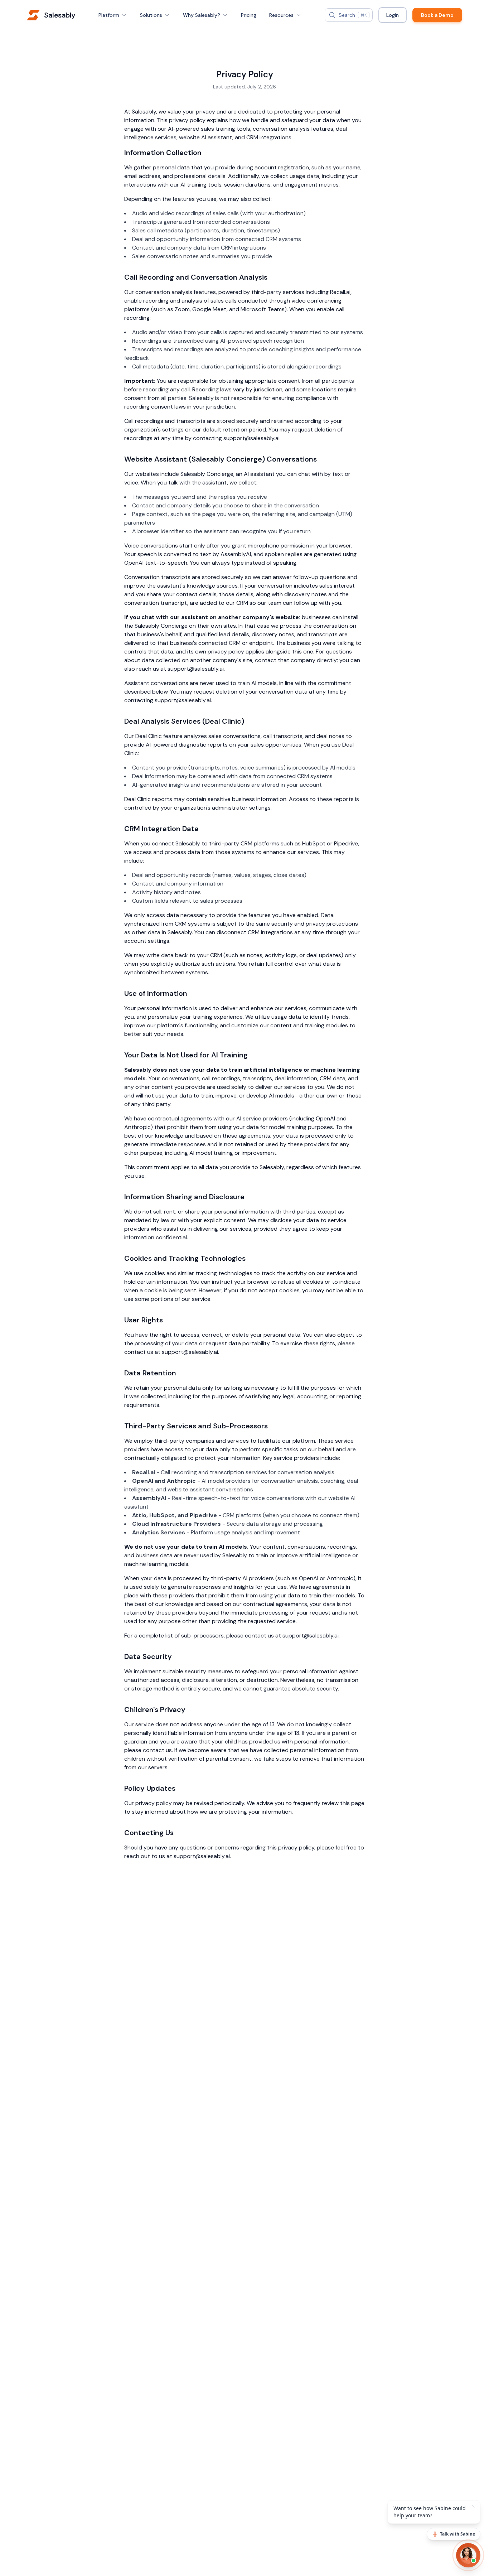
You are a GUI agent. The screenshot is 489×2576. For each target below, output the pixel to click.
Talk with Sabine (457, 2534)
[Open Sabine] (468, 2555)
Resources (281, 15)
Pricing (249, 15)
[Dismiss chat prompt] (474, 2507)
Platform (109, 15)
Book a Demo (437, 15)
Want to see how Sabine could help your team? (430, 2512)
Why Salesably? (202, 15)
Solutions (151, 15)
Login (393, 15)
